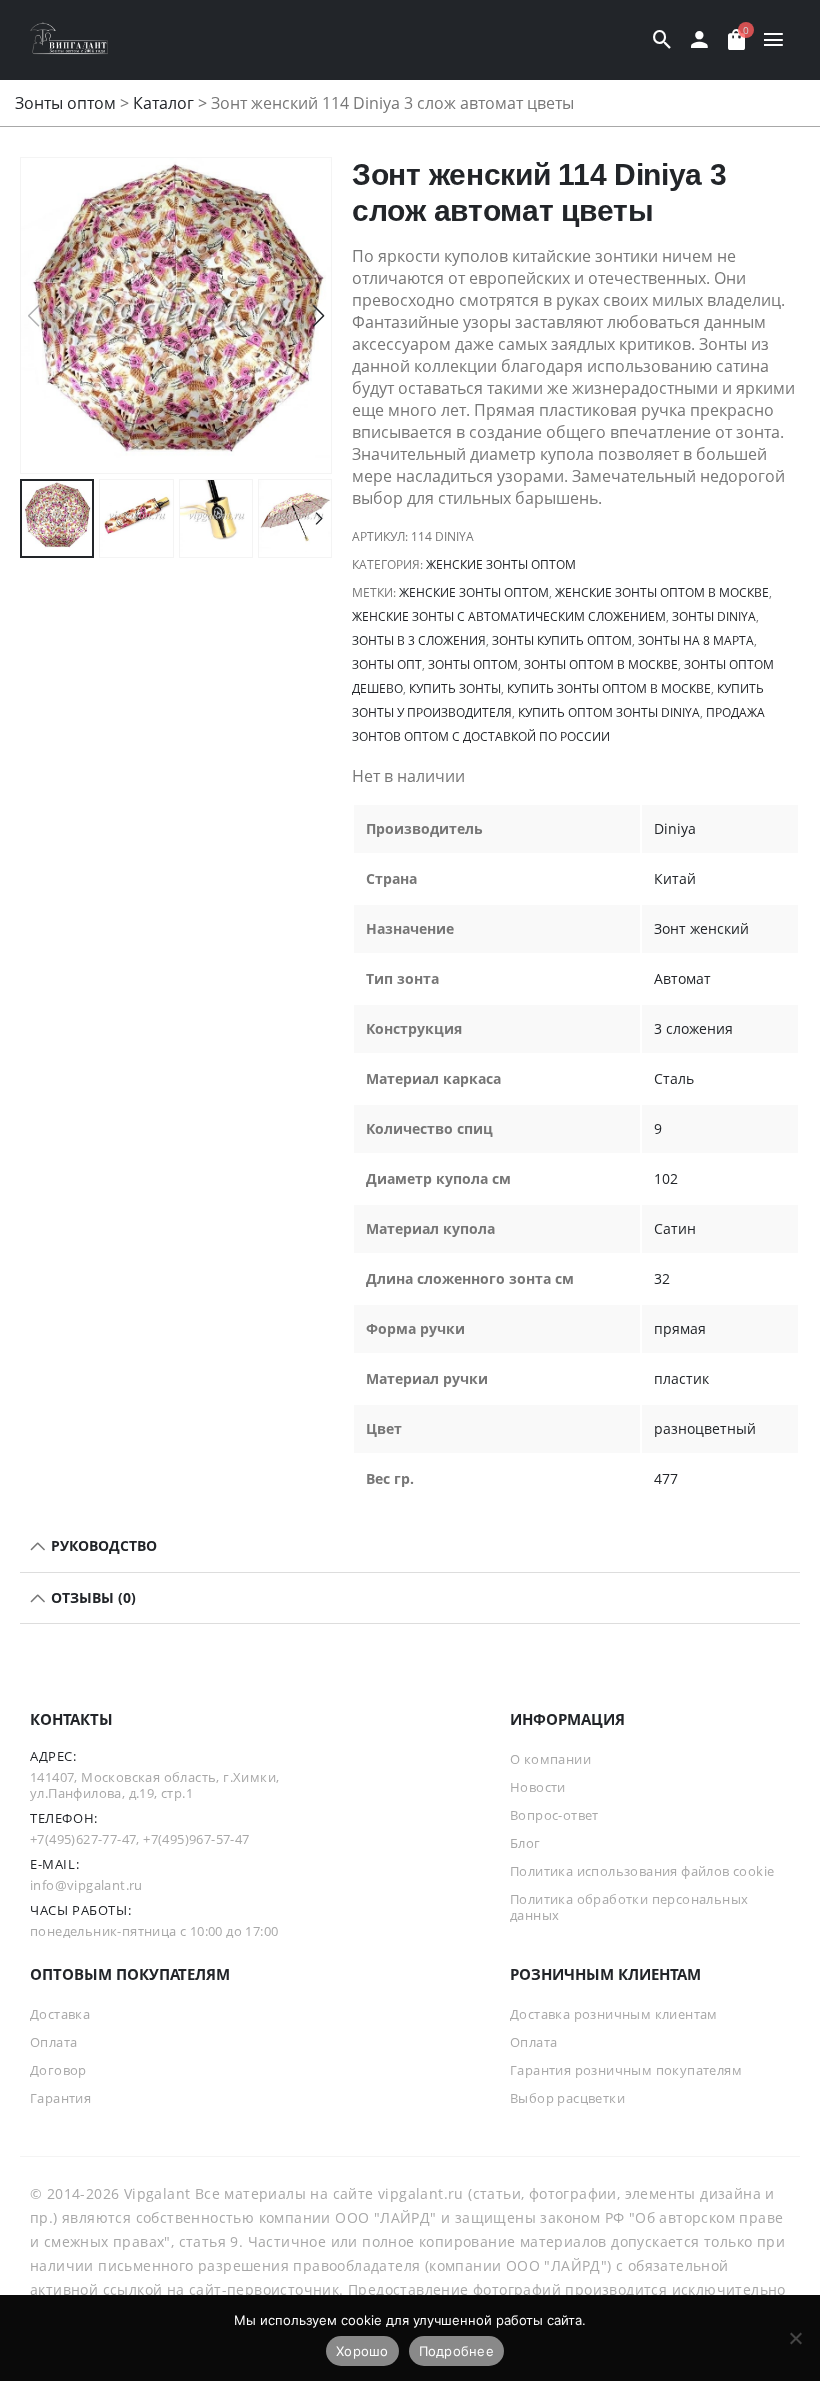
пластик (681, 1378)
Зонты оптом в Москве (601, 664)
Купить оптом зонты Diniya (609, 712)
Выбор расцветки (567, 2098)
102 (666, 1178)
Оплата (53, 2042)
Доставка (60, 2014)
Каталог (163, 103)
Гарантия (60, 2098)
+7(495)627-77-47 (83, 1839)
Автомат (682, 978)
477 (666, 1478)
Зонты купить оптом (562, 640)
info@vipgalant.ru (86, 1885)
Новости (538, 1787)
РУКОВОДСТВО (102, 1545)
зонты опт (387, 664)
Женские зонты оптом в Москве (662, 592)
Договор (58, 2070)
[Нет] (795, 2338)
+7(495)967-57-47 (196, 1839)
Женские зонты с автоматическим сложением (509, 616)
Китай (675, 878)
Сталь (674, 1078)
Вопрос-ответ (554, 1815)
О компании (550, 1759)
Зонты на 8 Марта (696, 640)
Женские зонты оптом (501, 564)
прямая (680, 1328)
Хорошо (362, 2351)
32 (662, 1278)
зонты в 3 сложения (419, 640)
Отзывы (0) (91, 1597)
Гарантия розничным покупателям (626, 2070)
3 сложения (693, 1028)
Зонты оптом (65, 103)
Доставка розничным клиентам (614, 2014)
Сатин (675, 1228)
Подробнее (456, 2351)
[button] (318, 316)
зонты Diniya (714, 616)
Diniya (675, 828)
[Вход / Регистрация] (699, 40)
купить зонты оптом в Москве (609, 688)
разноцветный (705, 1428)
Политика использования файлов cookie (642, 1871)
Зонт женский (701, 928)
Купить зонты (455, 688)
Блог (525, 1843)
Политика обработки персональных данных (629, 1907)
